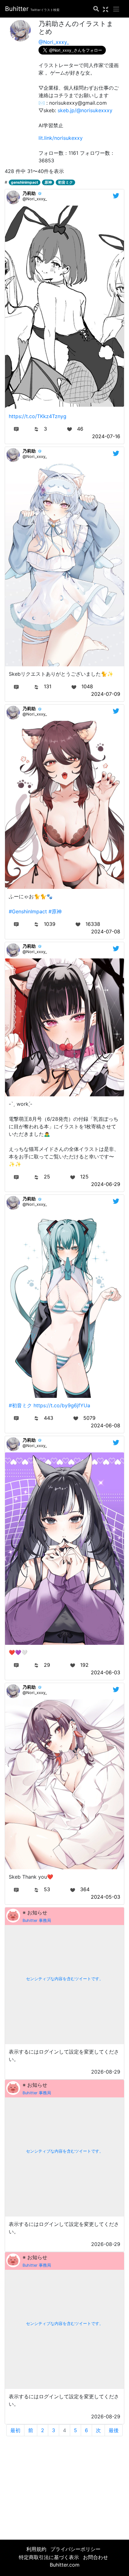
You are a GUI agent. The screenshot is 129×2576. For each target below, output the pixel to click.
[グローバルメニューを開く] (116, 9)
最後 (114, 2430)
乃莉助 (29, 193)
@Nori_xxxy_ (54, 42)
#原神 (55, 911)
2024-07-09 (106, 694)
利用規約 (36, 2549)
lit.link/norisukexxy (61, 138)
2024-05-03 (106, 1897)
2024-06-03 (106, 1672)
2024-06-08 (106, 1425)
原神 (48, 182)
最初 (15, 2430)
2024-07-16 (106, 436)
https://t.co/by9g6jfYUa (62, 1405)
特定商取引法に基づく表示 (49, 2557)
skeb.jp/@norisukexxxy (85, 110)
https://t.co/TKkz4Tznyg (38, 416)
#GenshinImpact (28, 911)
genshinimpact (25, 182)
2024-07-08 (106, 931)
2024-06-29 (106, 1184)
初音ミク (65, 182)
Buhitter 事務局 (37, 1920)
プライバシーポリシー (75, 2549)
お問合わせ (95, 2557)
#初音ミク (20, 1405)
